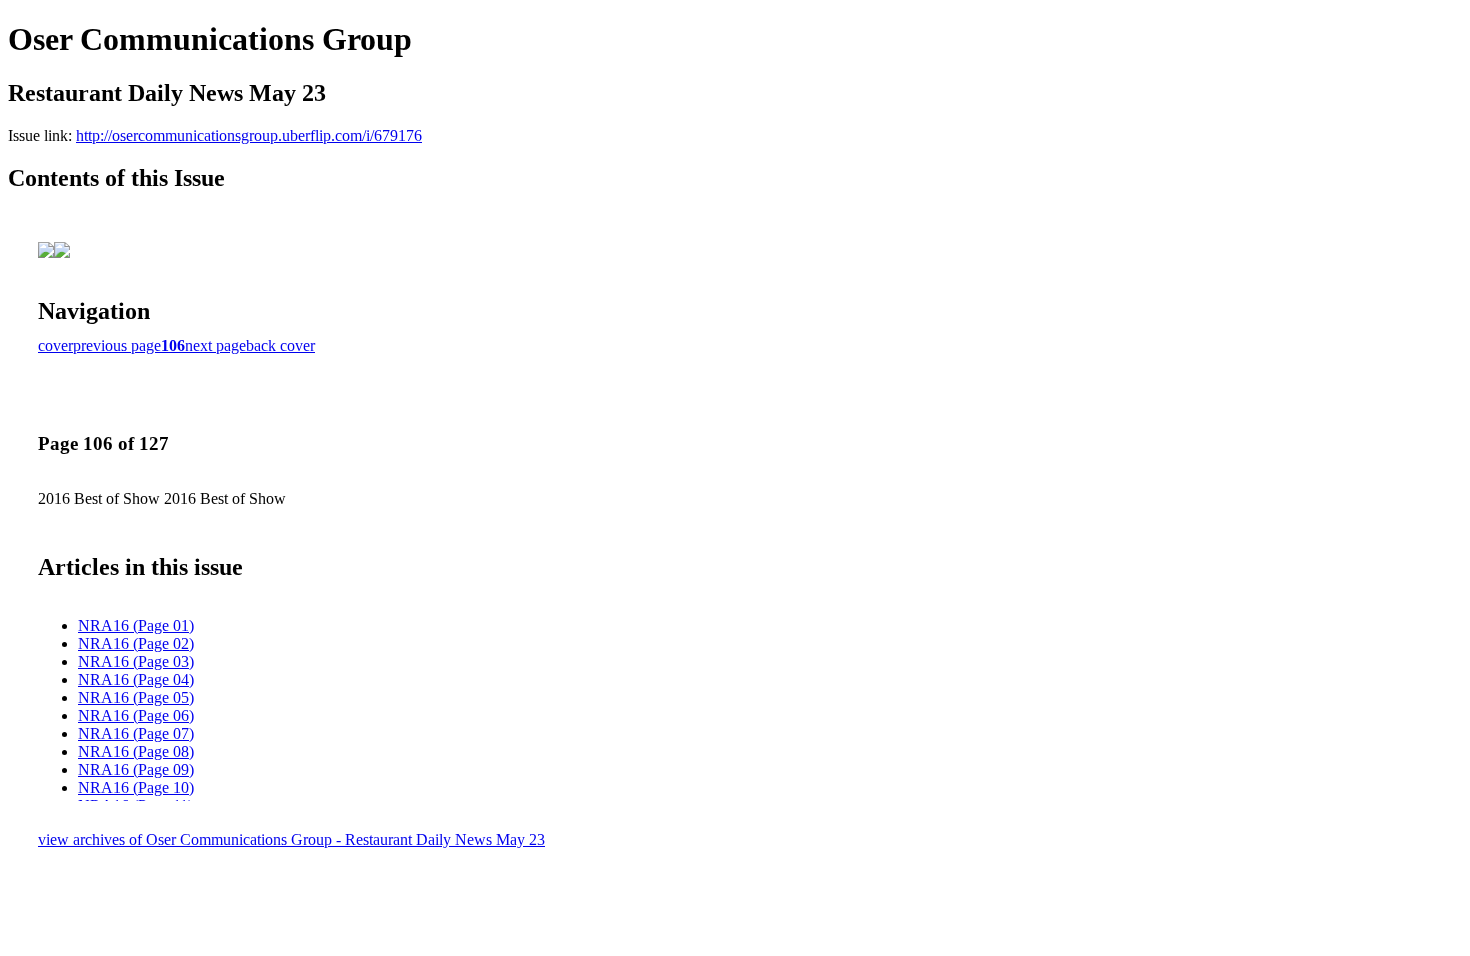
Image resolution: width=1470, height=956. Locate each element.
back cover (280, 345)
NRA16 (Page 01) (136, 625)
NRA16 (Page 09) (136, 769)
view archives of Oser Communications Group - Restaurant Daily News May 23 (291, 839)
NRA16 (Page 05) (136, 697)
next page (215, 345)
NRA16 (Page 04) (136, 679)
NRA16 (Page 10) (136, 787)
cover (55, 345)
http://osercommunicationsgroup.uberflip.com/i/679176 (249, 135)
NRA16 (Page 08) (136, 751)
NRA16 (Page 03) (136, 661)
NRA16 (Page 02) (136, 643)
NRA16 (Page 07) (136, 733)
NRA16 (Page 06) (136, 715)
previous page (117, 345)
